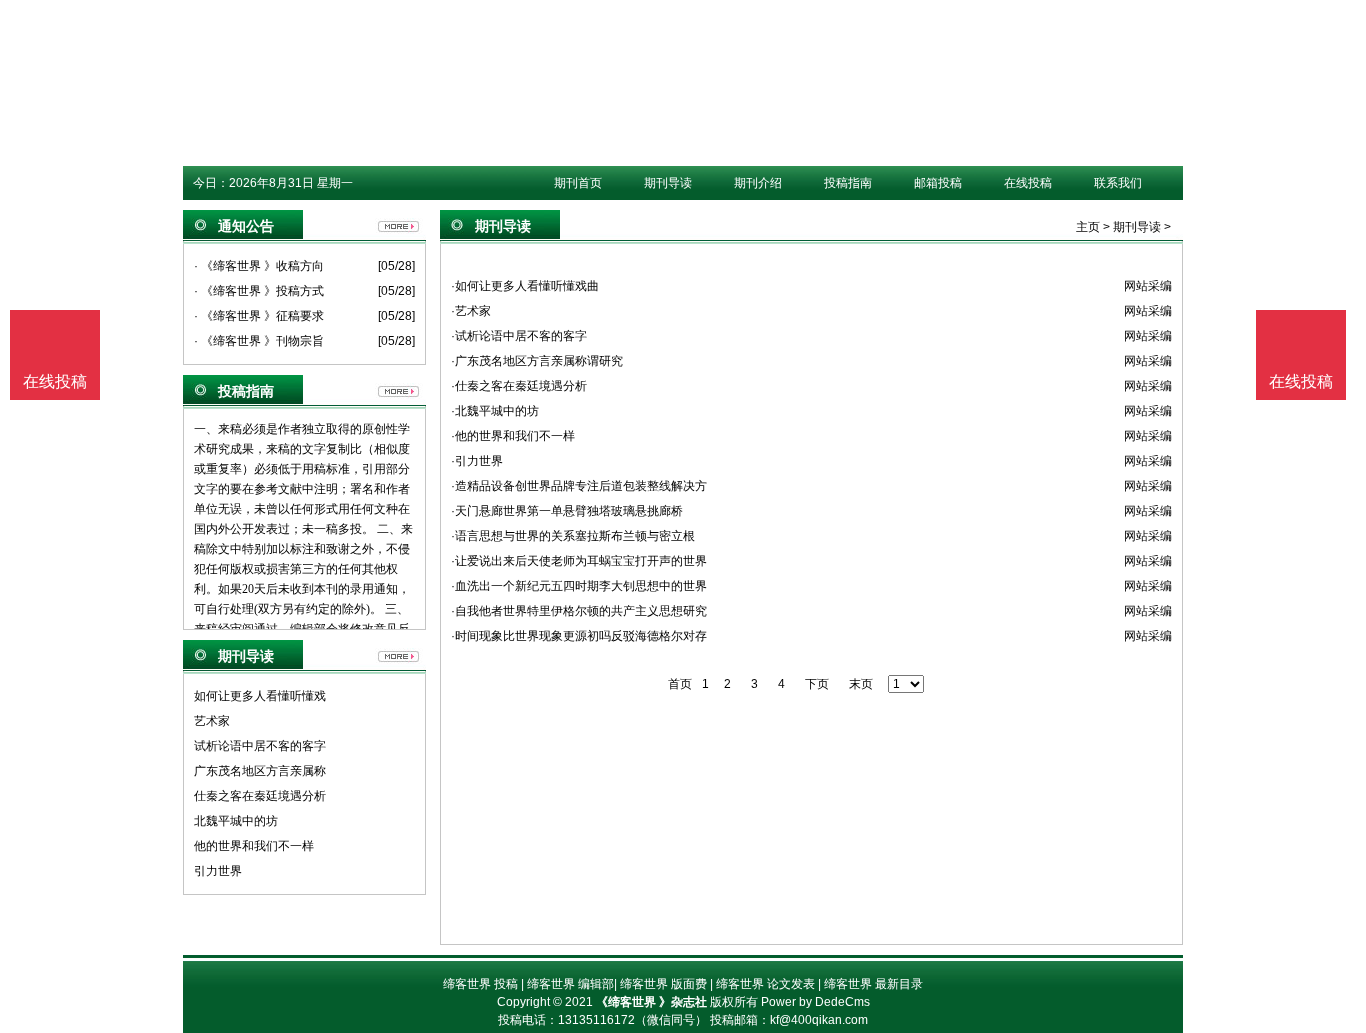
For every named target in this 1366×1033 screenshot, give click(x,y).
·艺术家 (471, 311)
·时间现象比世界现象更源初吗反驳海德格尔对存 (579, 636)
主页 (1088, 227)
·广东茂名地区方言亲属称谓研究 (537, 361)
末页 (861, 684)
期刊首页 (578, 183)
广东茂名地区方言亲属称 (260, 771)
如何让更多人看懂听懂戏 (260, 696)
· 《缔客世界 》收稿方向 (259, 266)
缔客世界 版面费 (663, 984)
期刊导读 (668, 183)
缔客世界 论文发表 (765, 984)
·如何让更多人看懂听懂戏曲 (525, 286)
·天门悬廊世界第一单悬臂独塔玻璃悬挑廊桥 (567, 511)
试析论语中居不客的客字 (260, 746)
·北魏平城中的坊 (495, 411)
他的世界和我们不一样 (254, 846)
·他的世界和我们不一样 (513, 436)
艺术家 (212, 721)
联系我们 (1118, 183)
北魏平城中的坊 (236, 821)
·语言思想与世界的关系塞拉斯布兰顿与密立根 (573, 536)
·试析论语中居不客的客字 (519, 336)
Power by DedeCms (815, 1002)
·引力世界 (477, 461)
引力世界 (218, 871)
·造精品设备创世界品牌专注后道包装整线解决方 (579, 486)
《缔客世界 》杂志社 (651, 1002)
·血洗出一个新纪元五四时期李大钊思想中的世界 (579, 586)
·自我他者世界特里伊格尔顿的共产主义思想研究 (579, 611)
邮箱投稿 (938, 183)
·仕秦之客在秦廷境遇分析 (519, 386)
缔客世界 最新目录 (873, 984)
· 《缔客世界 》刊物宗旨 (259, 341)
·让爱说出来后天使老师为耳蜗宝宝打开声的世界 (579, 561)
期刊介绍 (758, 183)
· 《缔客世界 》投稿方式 (259, 291)
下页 (817, 684)
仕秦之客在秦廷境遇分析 (260, 796)
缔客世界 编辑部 (570, 984)
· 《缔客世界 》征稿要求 (259, 316)
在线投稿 (1028, 183)
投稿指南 (848, 183)
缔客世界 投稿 (480, 984)
